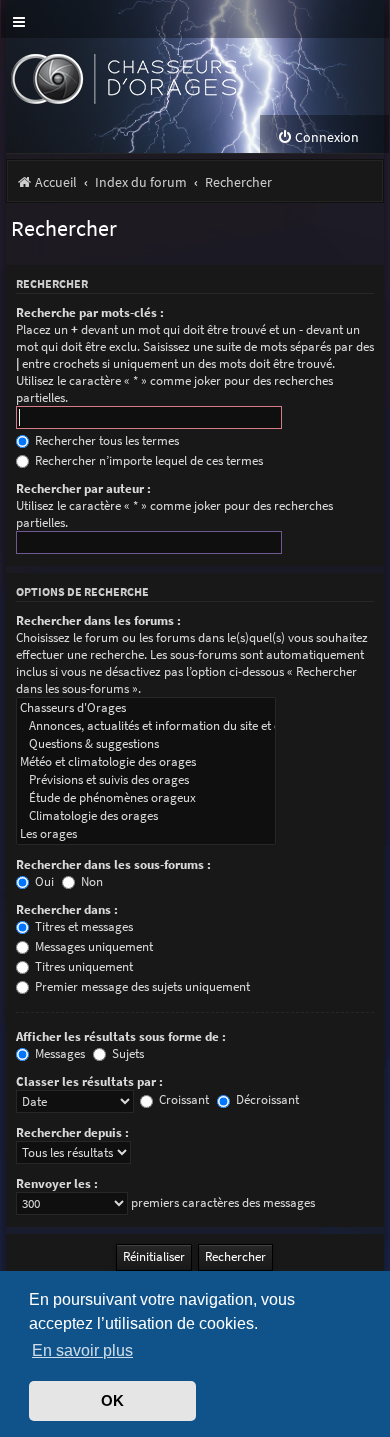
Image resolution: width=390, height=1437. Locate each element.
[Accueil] (158, 76)
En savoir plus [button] (82, 1350)
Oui (43, 881)
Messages (58, 1053)
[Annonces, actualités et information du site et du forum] (146, 726)
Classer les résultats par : (89, 1081)
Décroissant (266, 1099)
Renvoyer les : (57, 1183)
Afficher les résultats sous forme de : (121, 1036)
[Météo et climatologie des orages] (146, 762)
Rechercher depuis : (72, 1132)
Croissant (182, 1099)
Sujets (126, 1053)
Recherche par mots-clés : (90, 312)
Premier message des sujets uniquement (141, 986)
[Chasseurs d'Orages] (146, 708)
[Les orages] (146, 834)
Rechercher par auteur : (83, 488)
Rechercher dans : (67, 909)
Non (90, 881)
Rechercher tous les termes (105, 440)
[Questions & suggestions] (146, 744)
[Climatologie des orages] (146, 816)
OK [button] (112, 1401)
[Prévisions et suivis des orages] (146, 780)
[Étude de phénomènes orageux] (146, 798)
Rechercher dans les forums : (98, 620)
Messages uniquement (92, 946)
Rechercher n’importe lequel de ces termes (147, 460)
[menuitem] (318, 137)
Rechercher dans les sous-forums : (113, 864)
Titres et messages (82, 926)
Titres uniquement (82, 966)
